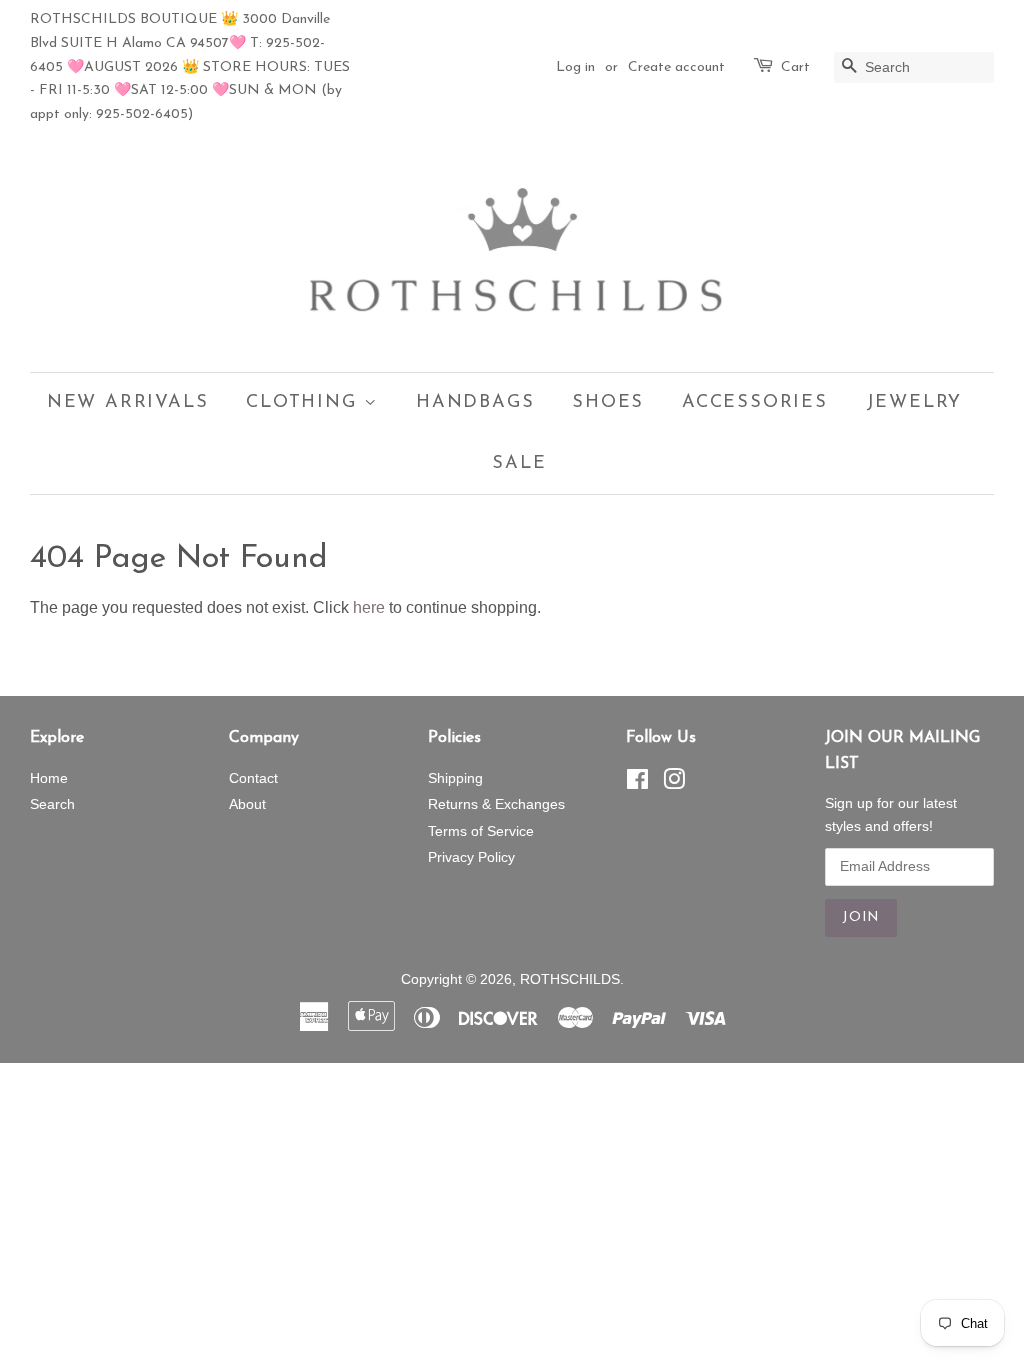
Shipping (455, 778)
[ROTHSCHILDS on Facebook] (637, 783)
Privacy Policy (471, 857)
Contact (253, 778)
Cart (795, 67)
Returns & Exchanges (496, 804)
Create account (676, 67)
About (247, 804)
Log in (575, 67)
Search (52, 804)
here (369, 607)
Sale (519, 464)
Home (49, 778)
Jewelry (914, 403)
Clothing (305, 403)
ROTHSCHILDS (570, 979)
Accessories (755, 403)
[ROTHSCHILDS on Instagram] (674, 783)
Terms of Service (481, 831)
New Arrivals (128, 403)
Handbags (475, 403)
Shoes (608, 403)
